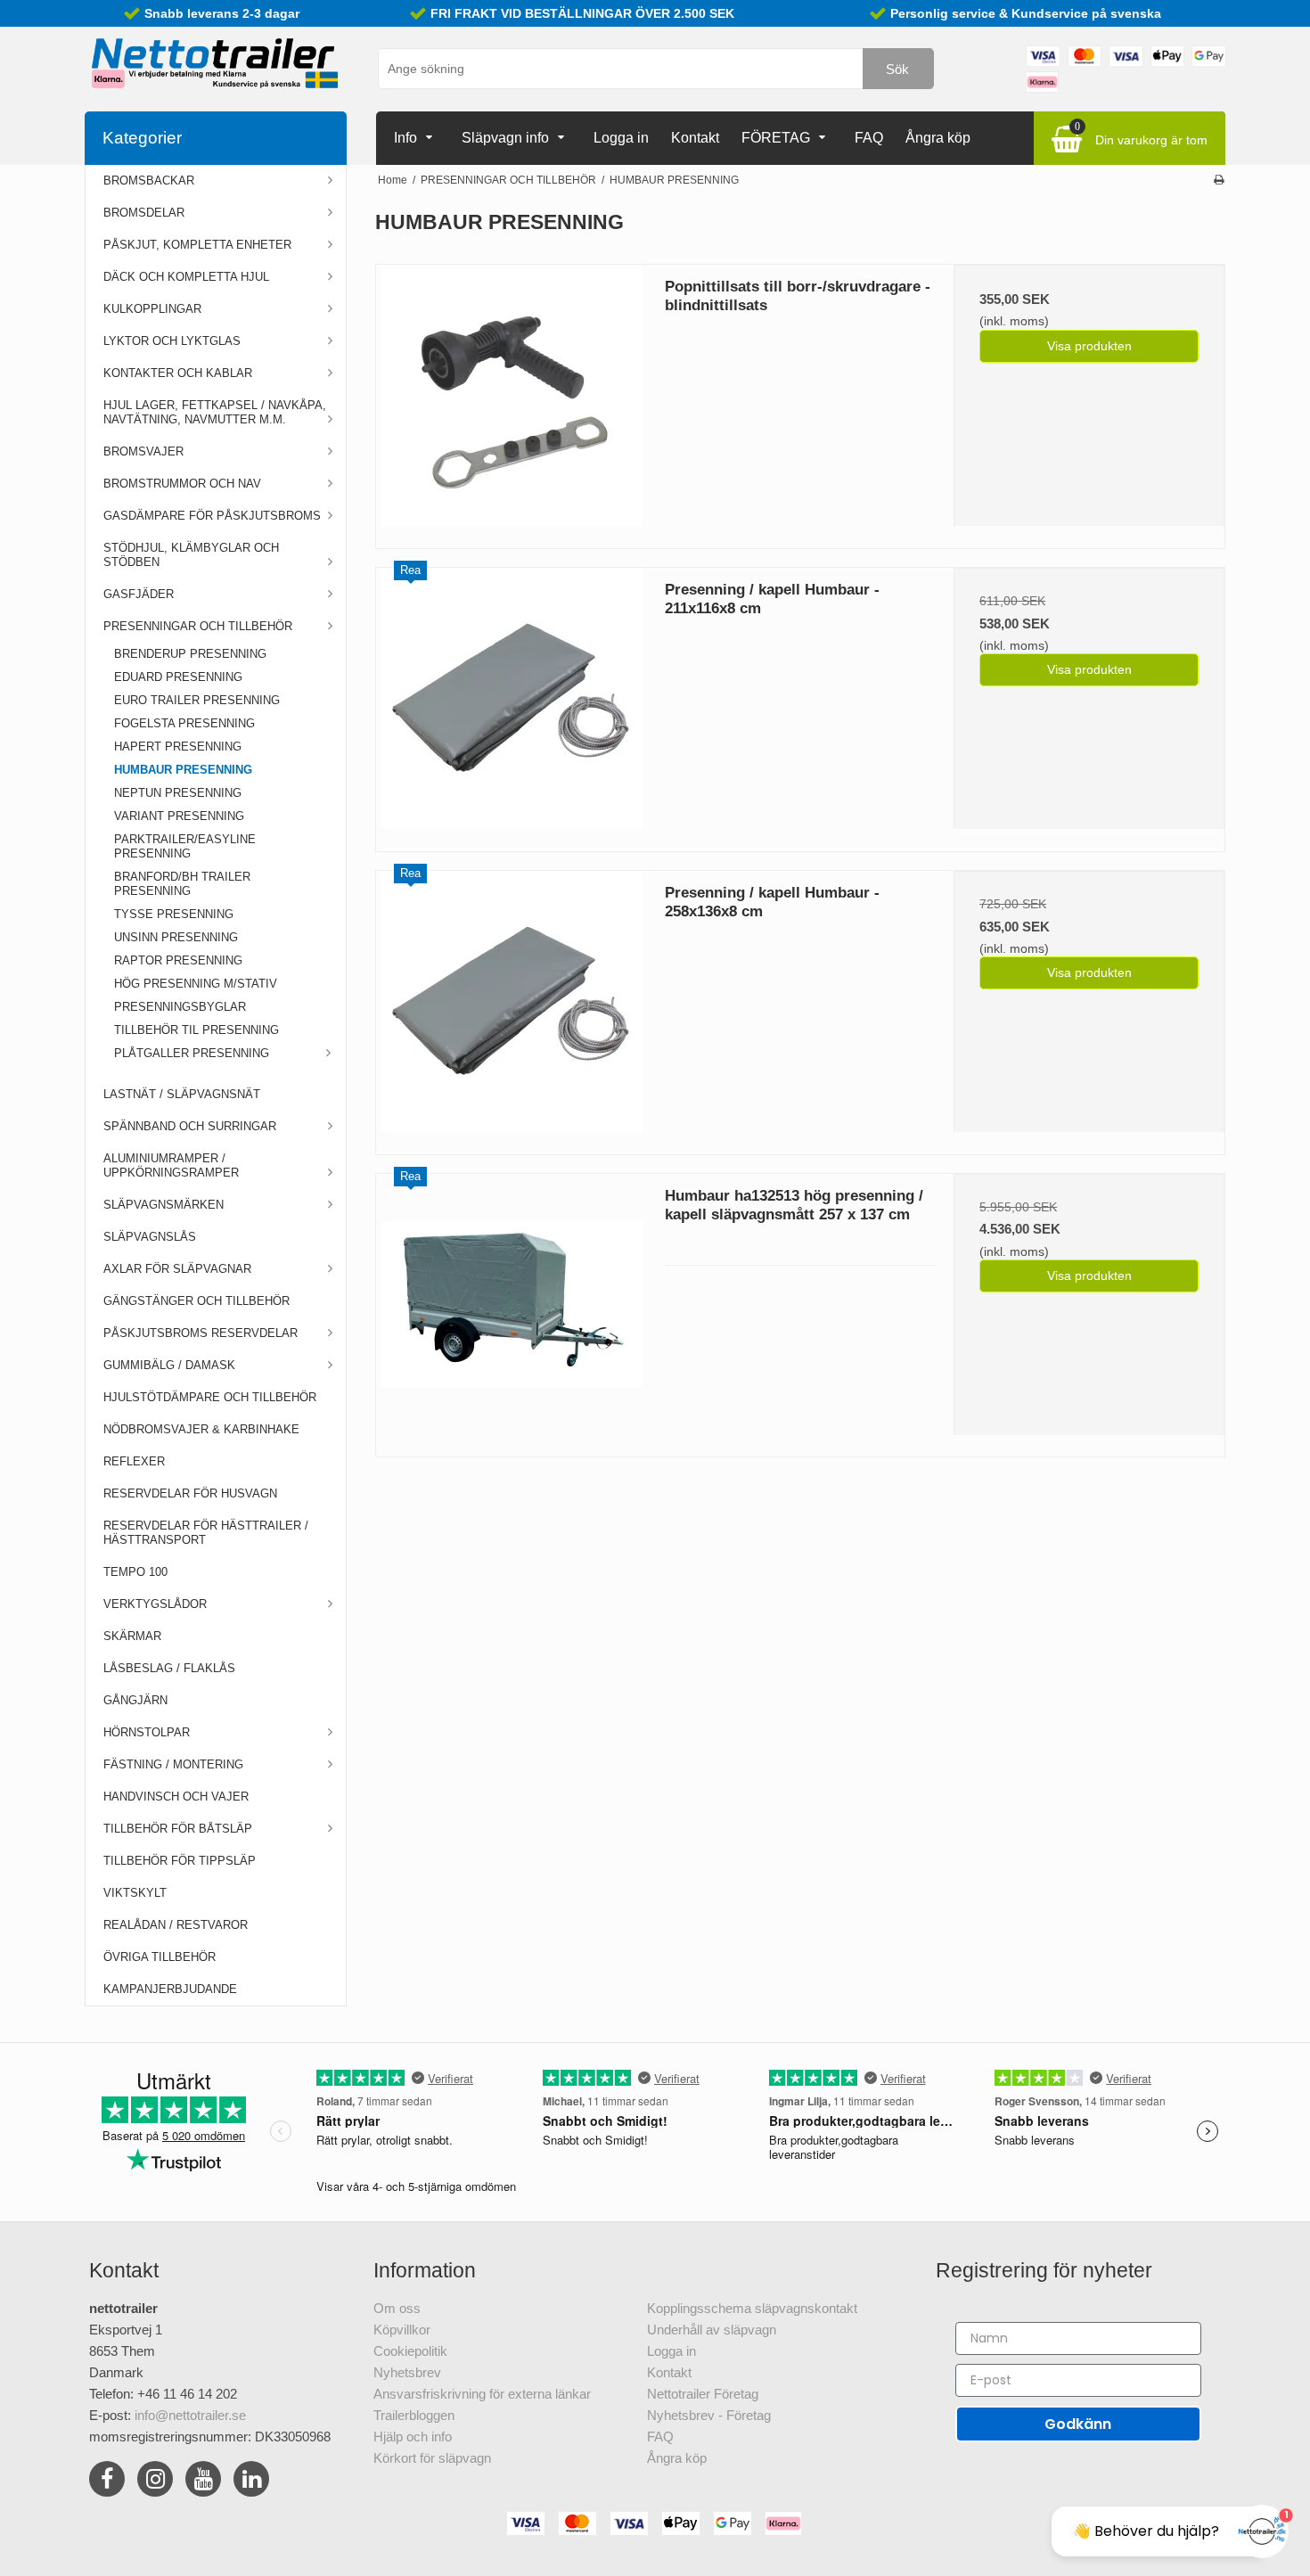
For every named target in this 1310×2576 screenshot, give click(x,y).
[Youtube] (203, 2482)
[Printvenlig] (1219, 180)
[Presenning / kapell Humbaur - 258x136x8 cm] (512, 1006)
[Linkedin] (251, 2482)
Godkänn (1078, 2424)
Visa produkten (1089, 346)
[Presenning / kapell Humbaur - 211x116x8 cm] (512, 703)
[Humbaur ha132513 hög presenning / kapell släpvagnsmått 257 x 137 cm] (512, 1309)
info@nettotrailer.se (190, 2415)
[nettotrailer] (213, 64)
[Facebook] (107, 2482)
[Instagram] (155, 2482)
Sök (897, 69)
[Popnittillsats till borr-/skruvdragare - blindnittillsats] (512, 400)
